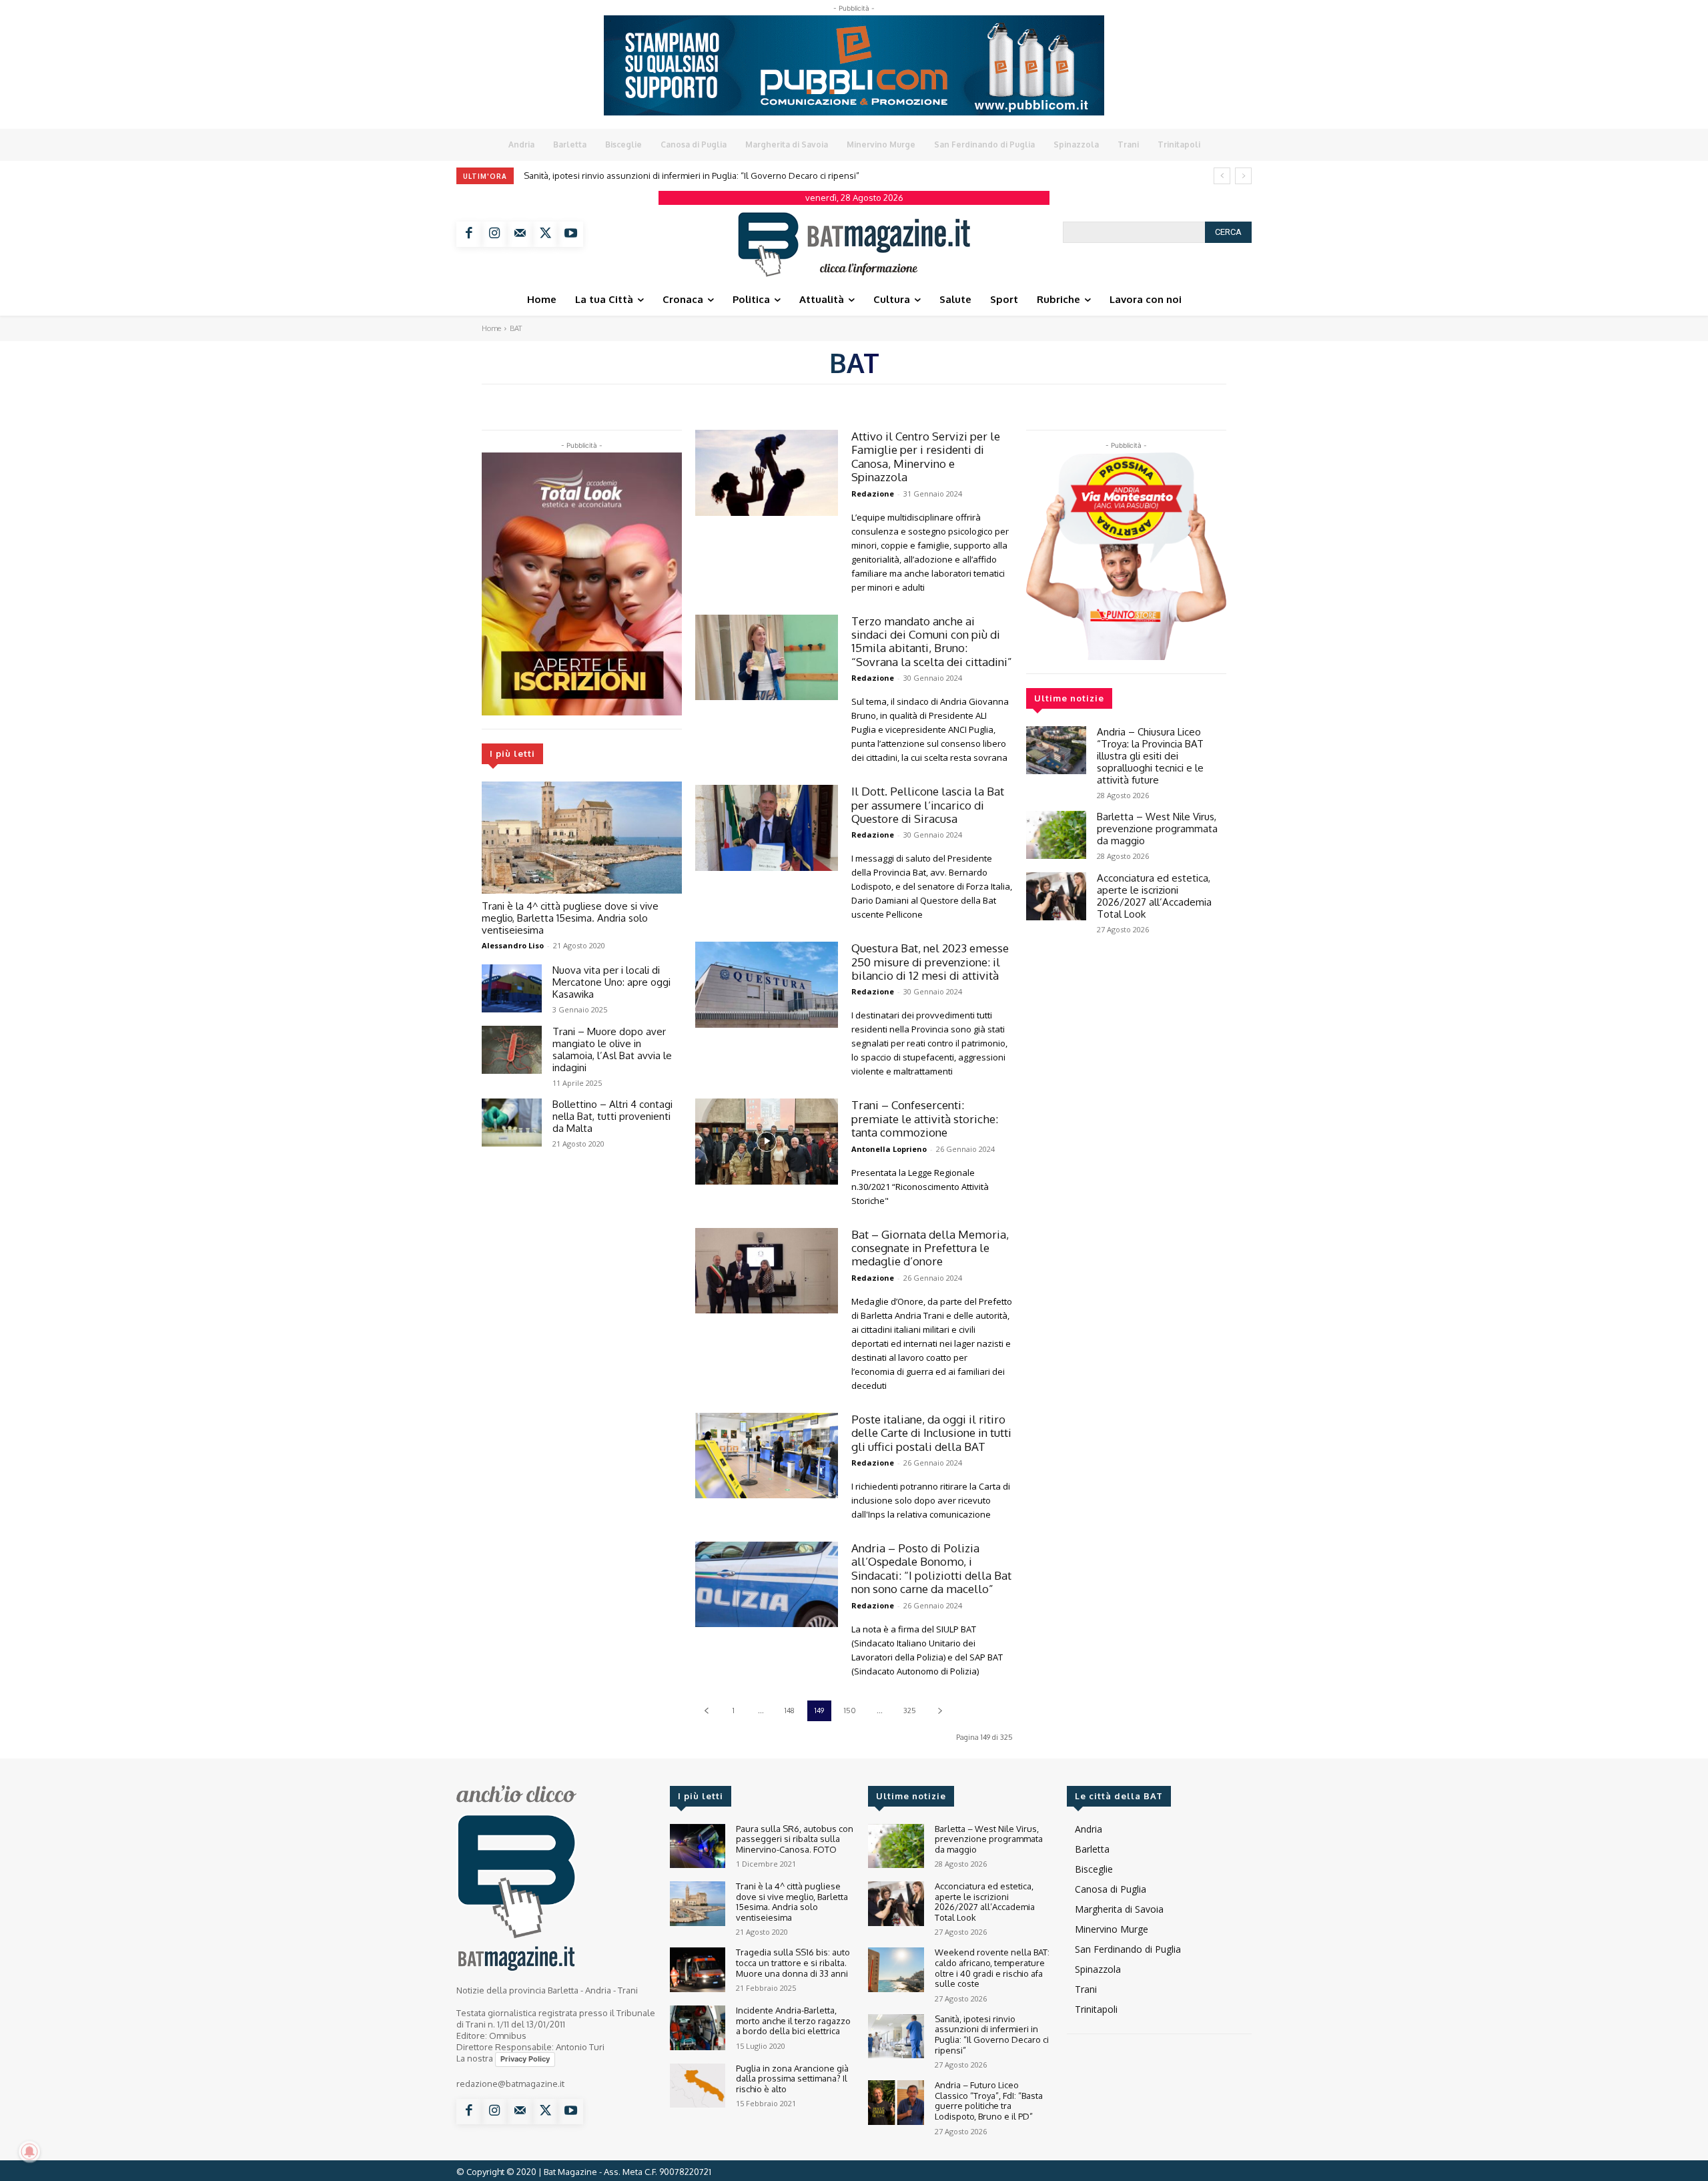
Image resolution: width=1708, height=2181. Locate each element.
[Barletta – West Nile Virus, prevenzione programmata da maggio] (1056, 835)
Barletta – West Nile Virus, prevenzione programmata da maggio (1157, 829)
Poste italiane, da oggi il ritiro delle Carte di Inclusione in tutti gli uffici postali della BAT (931, 1433)
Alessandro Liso (513, 945)
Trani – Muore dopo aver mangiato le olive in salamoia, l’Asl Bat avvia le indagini (612, 1049)
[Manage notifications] (29, 2152)
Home (491, 328)
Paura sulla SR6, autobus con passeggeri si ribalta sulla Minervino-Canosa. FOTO (795, 1839)
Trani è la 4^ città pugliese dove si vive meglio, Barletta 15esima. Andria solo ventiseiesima (570, 918)
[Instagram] (494, 234)
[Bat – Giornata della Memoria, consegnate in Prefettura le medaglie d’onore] (767, 1271)
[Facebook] (469, 234)
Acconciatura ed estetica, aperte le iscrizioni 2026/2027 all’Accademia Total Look (1154, 896)
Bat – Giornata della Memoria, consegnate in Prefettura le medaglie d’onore (930, 1248)
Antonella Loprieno (889, 1149)
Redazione (873, 494)
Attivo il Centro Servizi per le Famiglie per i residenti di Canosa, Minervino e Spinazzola (926, 456)
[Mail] (520, 234)
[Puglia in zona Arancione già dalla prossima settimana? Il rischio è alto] (698, 2086)
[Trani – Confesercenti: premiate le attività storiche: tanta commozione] (767, 1142)
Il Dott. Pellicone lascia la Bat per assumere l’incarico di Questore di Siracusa (928, 805)
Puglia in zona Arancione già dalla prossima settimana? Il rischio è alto (792, 2079)
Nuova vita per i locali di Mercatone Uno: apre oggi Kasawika (611, 982)
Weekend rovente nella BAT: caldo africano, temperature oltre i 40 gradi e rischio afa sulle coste (992, 1968)
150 (850, 1710)
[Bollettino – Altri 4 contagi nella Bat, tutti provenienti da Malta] (512, 1123)
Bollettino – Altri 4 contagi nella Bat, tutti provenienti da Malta (612, 1116)
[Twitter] (545, 234)
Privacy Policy (525, 2059)
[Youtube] (570, 234)
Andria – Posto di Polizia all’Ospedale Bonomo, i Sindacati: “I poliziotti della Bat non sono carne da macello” (931, 1568)
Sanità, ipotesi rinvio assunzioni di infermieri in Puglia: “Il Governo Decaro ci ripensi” (692, 176)
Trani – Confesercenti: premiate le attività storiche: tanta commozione (925, 1119)
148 (790, 1710)
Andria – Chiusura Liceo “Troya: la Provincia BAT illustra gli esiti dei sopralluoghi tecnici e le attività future (1150, 756)
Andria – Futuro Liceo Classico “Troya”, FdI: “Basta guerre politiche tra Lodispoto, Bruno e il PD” (989, 2101)
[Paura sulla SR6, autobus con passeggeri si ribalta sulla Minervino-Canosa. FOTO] (698, 1846)
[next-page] (940, 1711)
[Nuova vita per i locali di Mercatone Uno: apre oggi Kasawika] (512, 988)
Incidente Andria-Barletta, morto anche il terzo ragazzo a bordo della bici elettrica (793, 2020)
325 (910, 1710)
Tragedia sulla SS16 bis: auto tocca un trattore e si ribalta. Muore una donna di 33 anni (793, 1962)
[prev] (1222, 176)
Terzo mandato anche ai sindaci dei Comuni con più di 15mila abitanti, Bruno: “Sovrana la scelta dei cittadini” (932, 641)
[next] (1243, 176)
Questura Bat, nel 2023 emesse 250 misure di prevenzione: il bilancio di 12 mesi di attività (930, 962)
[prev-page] (706, 1711)
